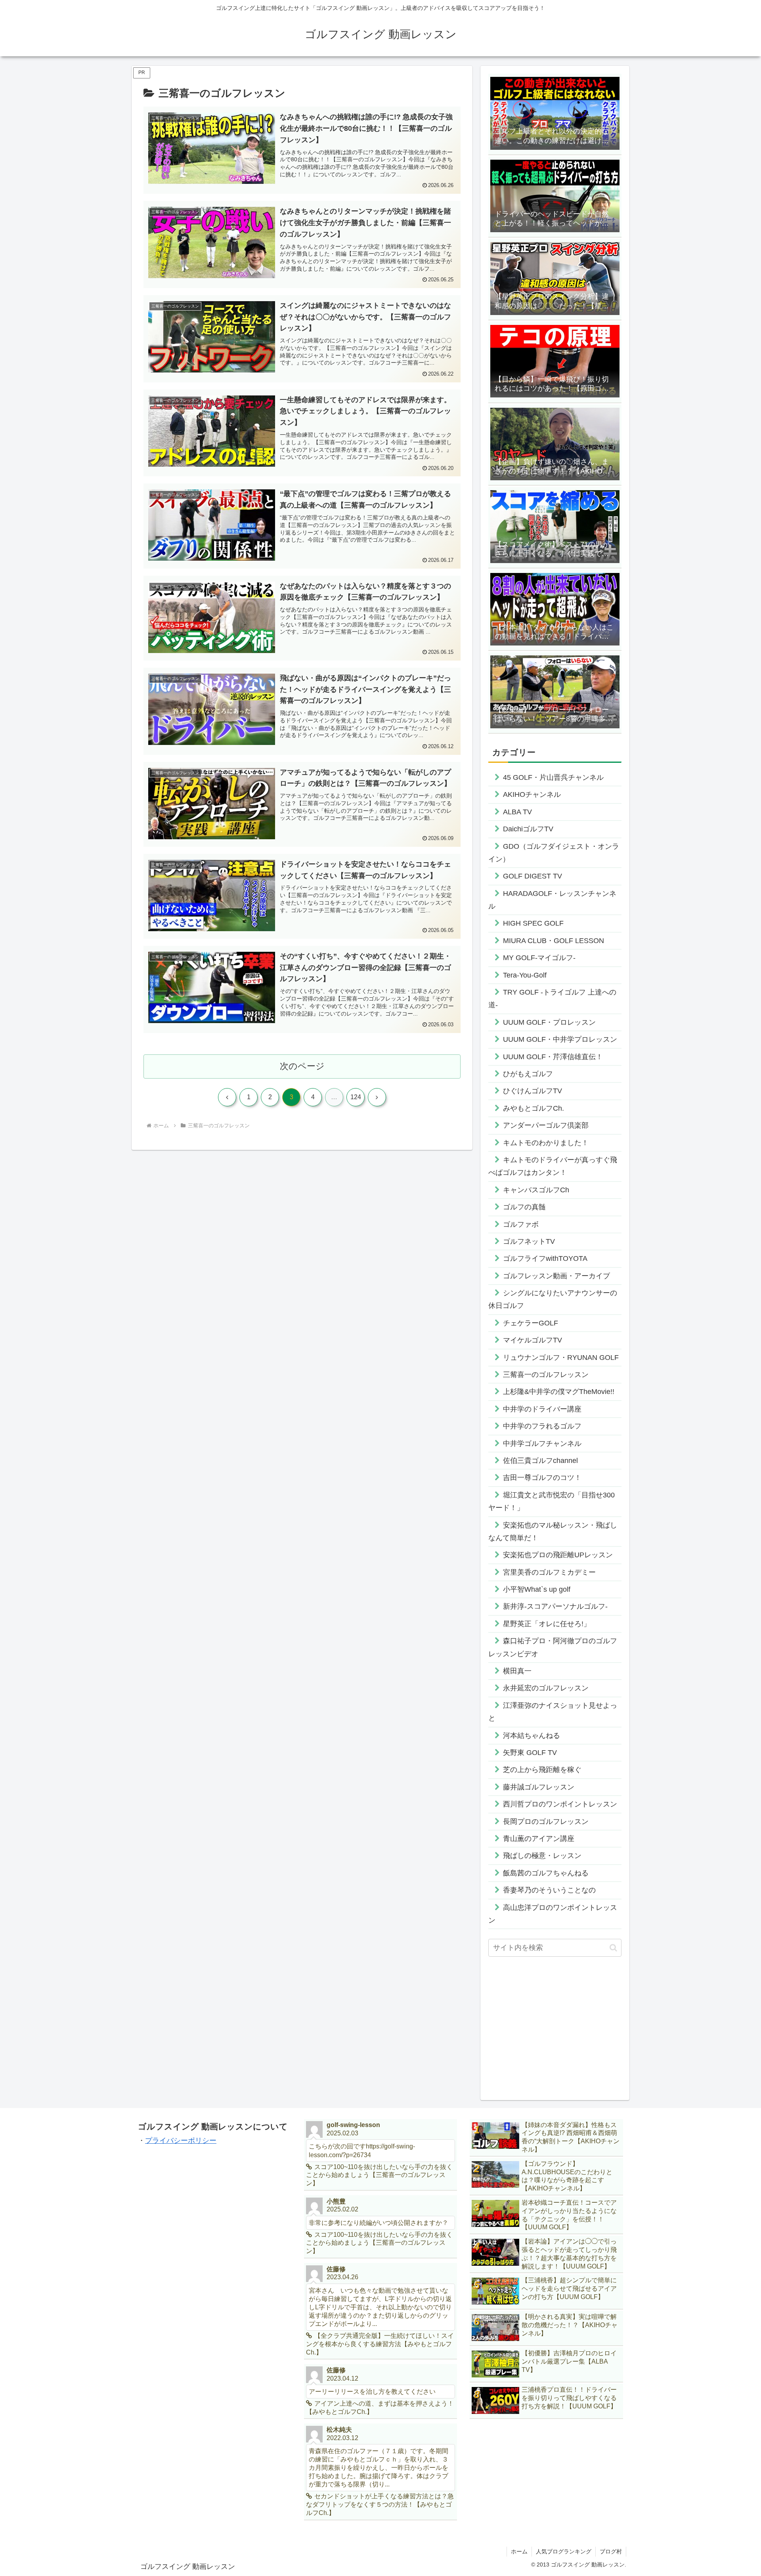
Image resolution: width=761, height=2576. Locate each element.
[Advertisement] (555, 2026)
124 (356, 1097)
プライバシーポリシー (181, 2141)
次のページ (302, 1066)
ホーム (519, 2551)
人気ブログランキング (564, 2551)
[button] (613, 1948)
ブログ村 (611, 2551)
